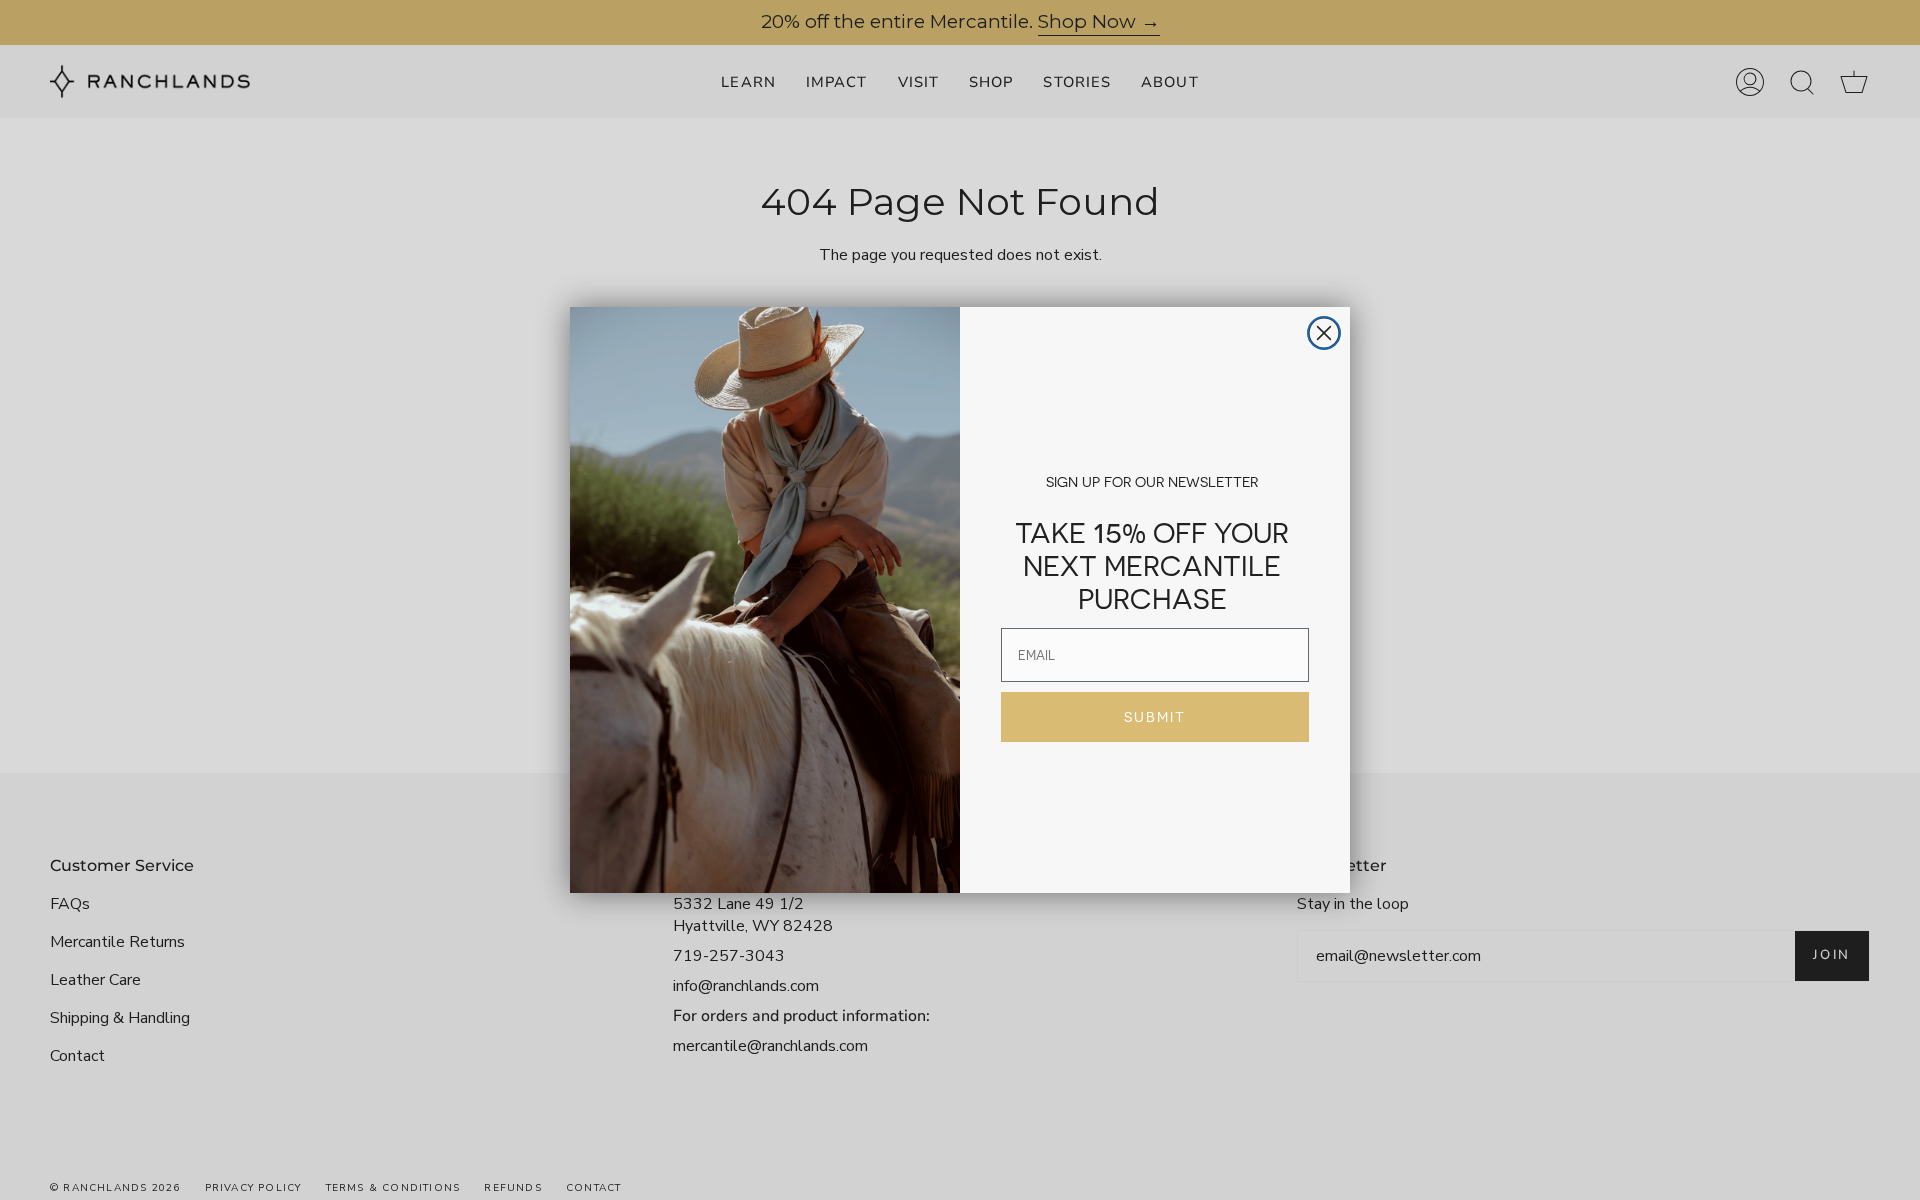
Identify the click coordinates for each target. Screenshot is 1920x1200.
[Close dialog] (1324, 333)
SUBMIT (1155, 717)
